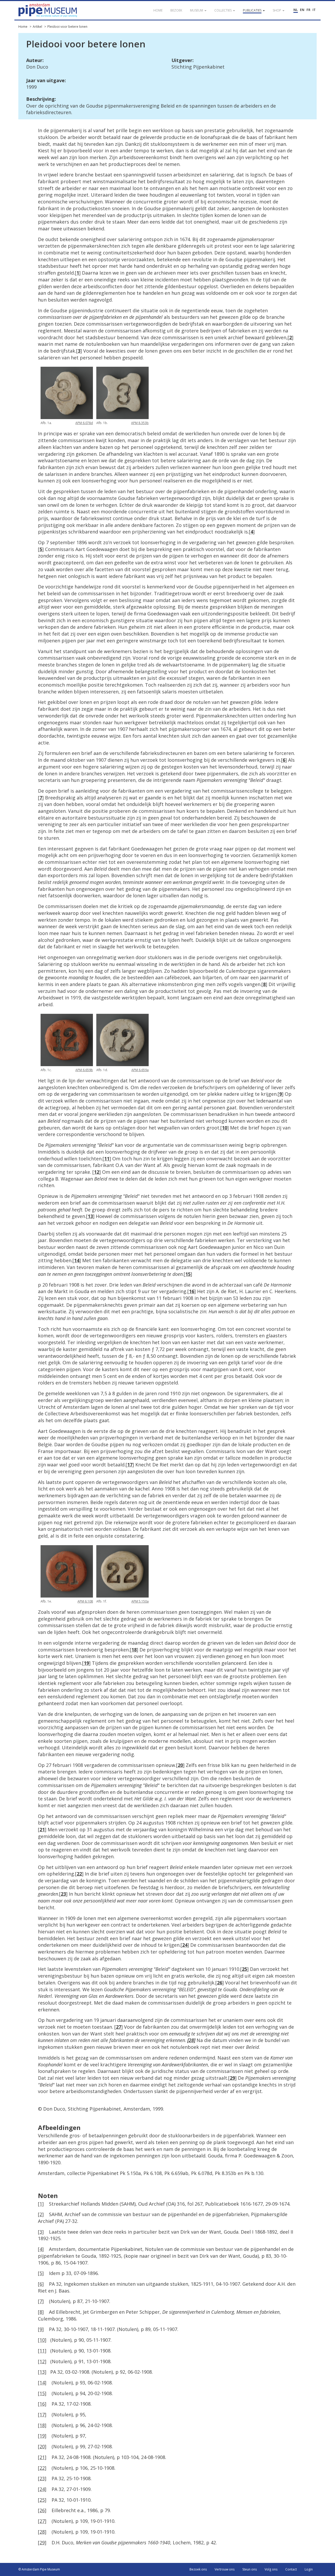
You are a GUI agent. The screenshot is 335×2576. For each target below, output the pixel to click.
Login (309, 2569)
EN (302, 10)
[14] (42, 2383)
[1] (41, 2204)
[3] (41, 2232)
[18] (42, 2425)
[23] (42, 2478)
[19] (42, 2436)
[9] (41, 2329)
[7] (41, 2301)
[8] (41, 2312)
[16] (42, 2404)
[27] (42, 2521)
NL (296, 10)
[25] (42, 2500)
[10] (42, 2340)
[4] (41, 2249)
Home (23, 27)
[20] (42, 2446)
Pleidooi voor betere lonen (67, 27)
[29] (42, 2542)
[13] (42, 2372)
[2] (41, 2214)
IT (314, 10)
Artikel (37, 27)
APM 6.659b (84, 1070)
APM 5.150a (140, 1601)
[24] (42, 2489)
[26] (42, 2510)
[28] (42, 2532)
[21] (42, 2457)
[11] (42, 2351)
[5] (41, 2273)
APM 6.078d (84, 423)
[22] (42, 2468)
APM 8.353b (140, 423)
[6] (41, 2284)
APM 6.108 (85, 1601)
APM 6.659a (140, 1070)
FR (308, 10)
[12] (42, 2361)
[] (78, 273)
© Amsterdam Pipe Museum (39, 2569)
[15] (42, 2393)
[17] (42, 2414)
